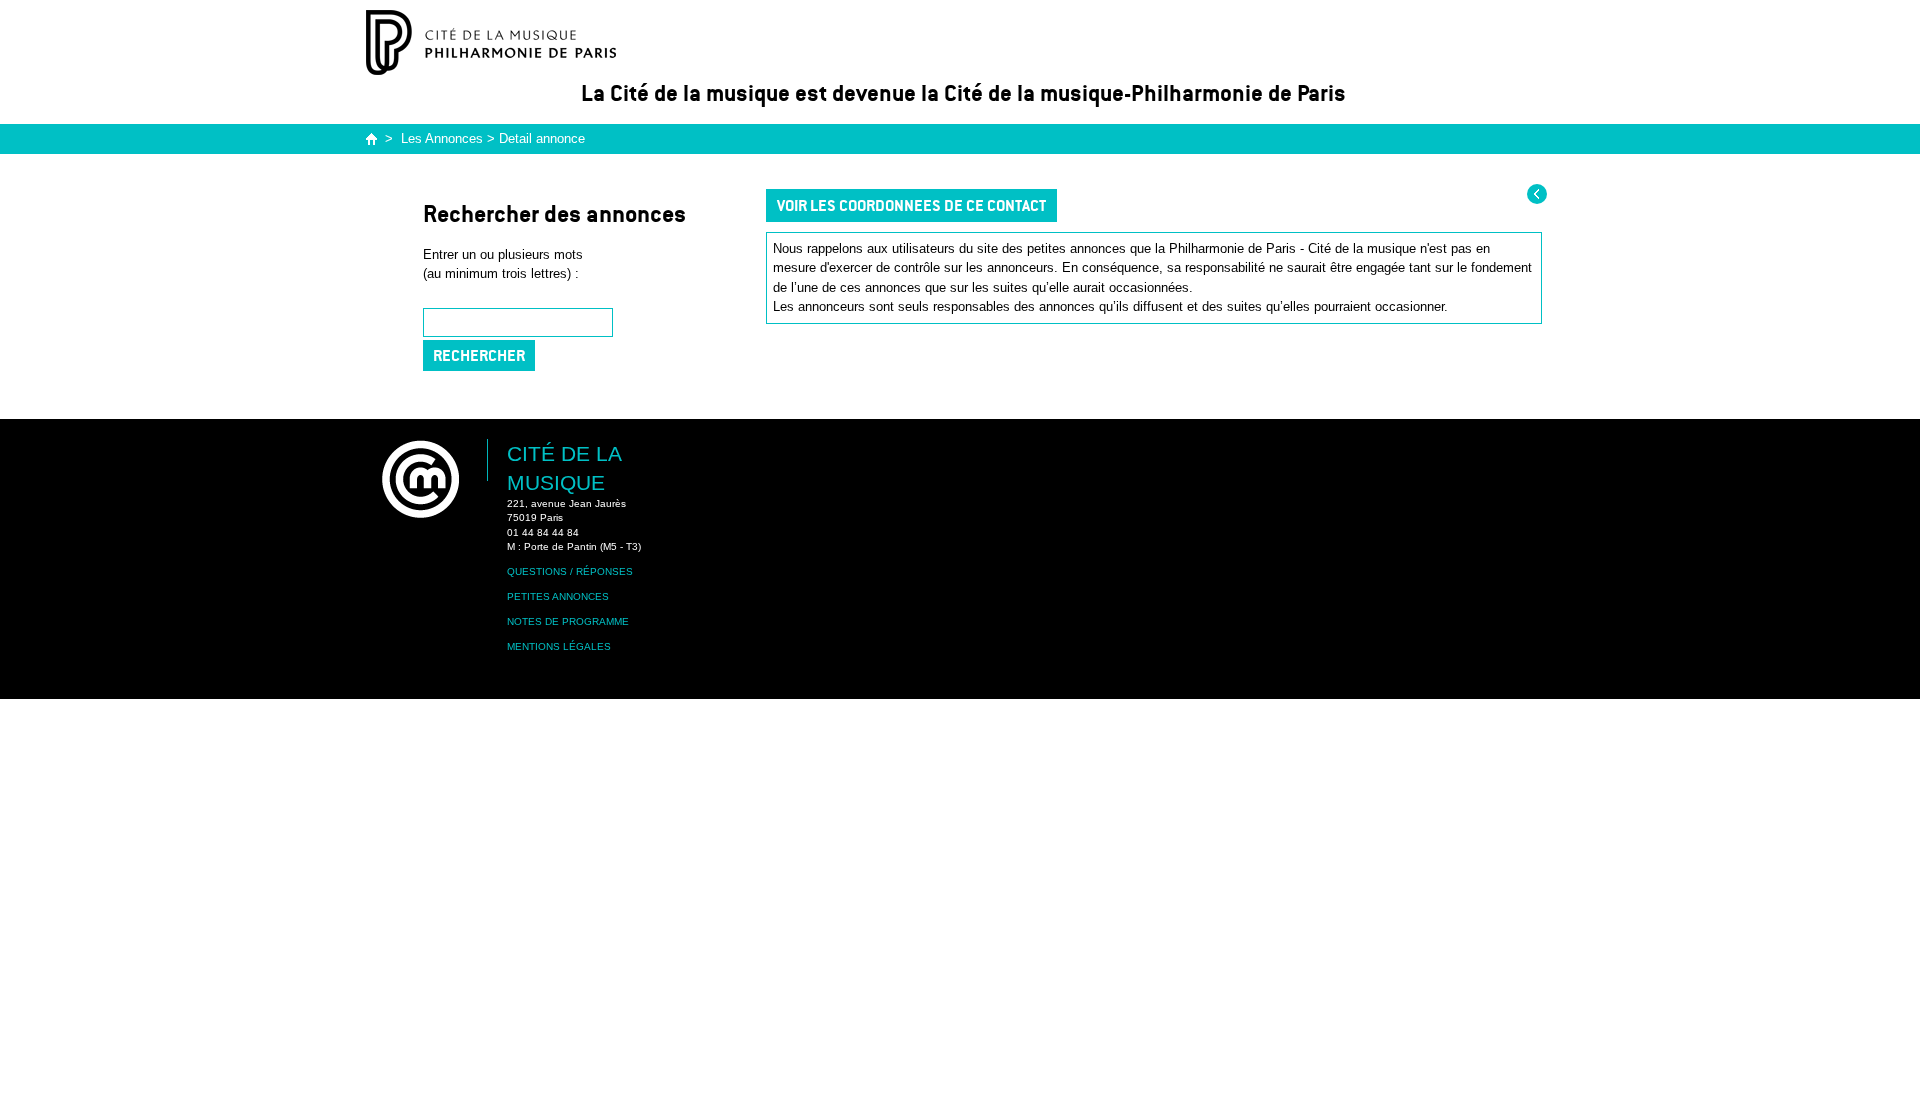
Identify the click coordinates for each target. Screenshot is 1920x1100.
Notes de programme (568, 621)
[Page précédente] (1537, 194)
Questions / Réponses (570, 571)
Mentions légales (559, 646)
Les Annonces (442, 138)
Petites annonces (558, 596)
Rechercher (479, 355)
